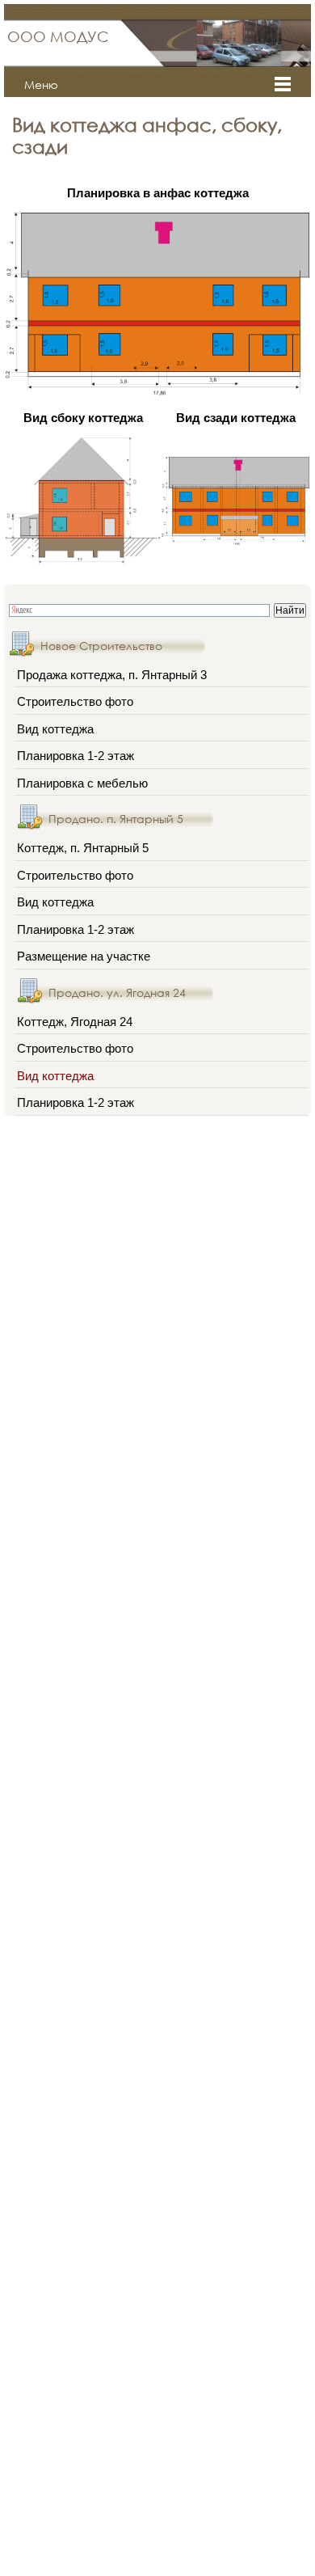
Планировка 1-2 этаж (76, 756)
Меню (41, 84)
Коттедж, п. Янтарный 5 (83, 848)
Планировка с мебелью (82, 783)
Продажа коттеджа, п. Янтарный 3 (112, 675)
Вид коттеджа (55, 729)
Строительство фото (75, 701)
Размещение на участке (84, 956)
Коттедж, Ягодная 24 (75, 1022)
